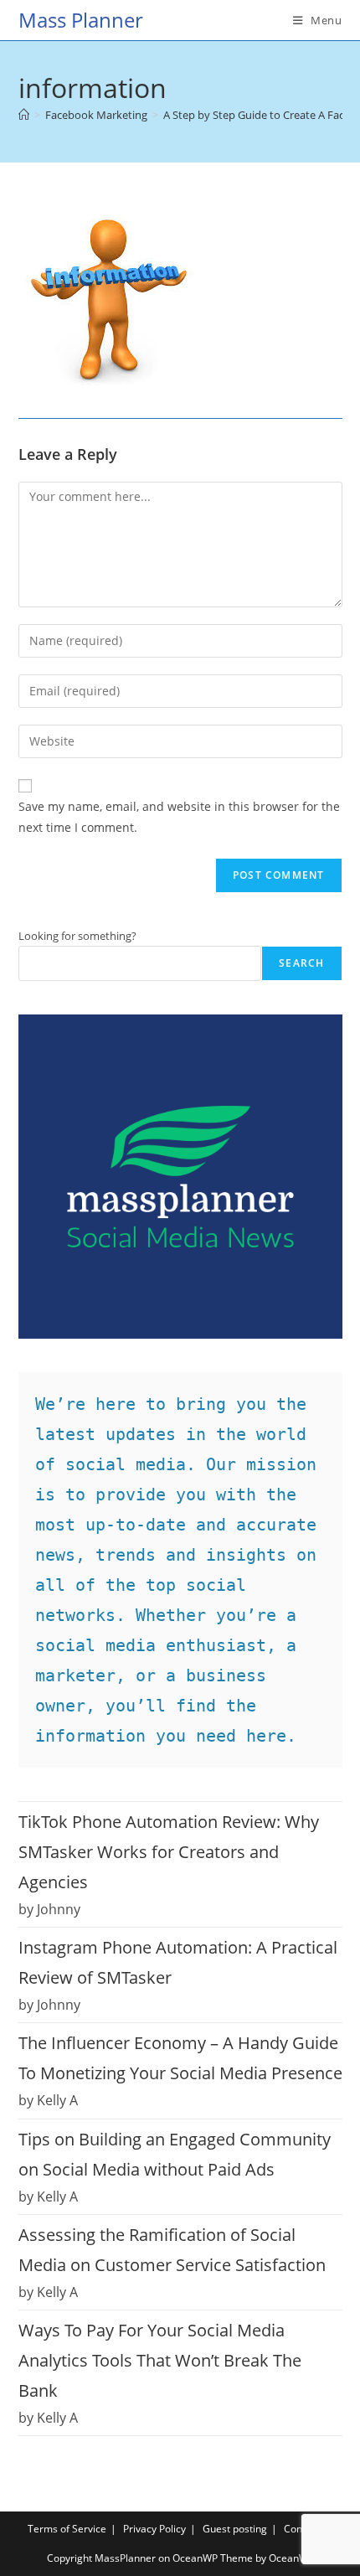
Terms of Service (67, 2529)
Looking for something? (77, 936)
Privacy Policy (154, 2529)
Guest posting (235, 2529)
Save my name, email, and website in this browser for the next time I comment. (179, 817)
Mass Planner (81, 20)
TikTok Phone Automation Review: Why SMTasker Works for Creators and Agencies (169, 1852)
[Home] (24, 115)
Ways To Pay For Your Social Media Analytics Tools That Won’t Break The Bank (160, 2360)
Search (301, 963)
